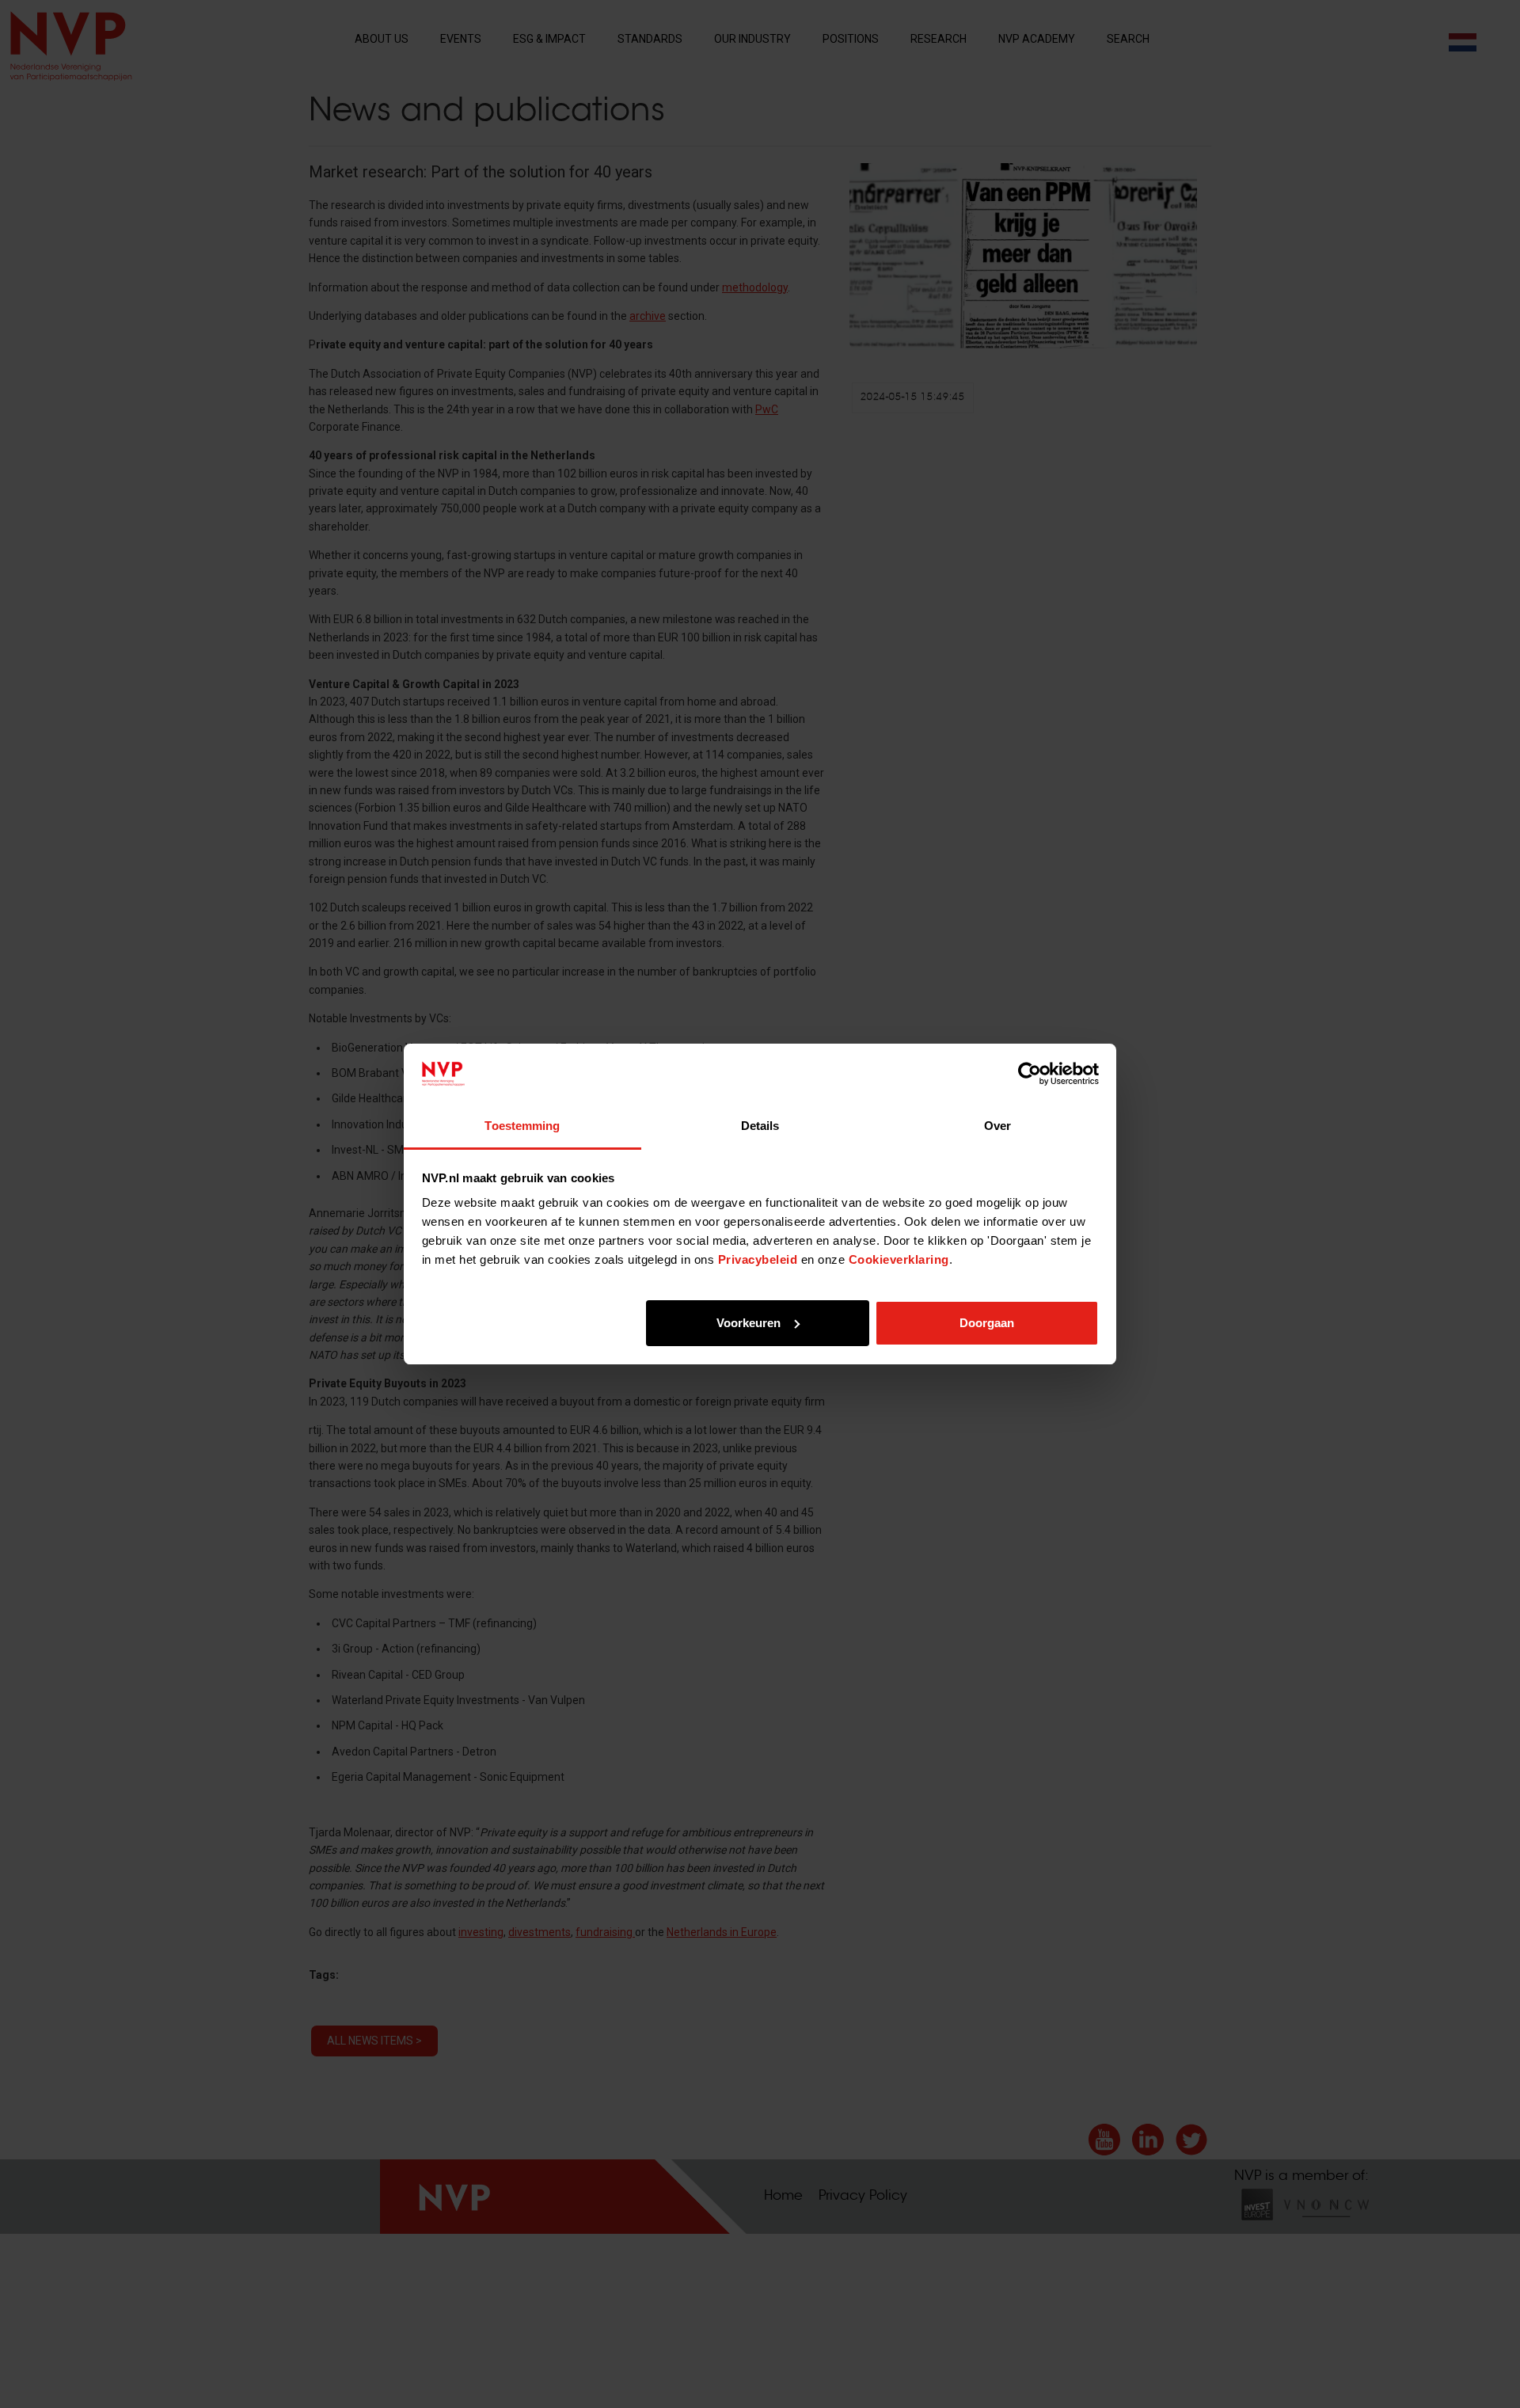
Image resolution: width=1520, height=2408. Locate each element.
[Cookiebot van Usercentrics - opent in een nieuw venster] (1030, 1074)
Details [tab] (760, 1126)
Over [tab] (997, 1126)
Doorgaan (987, 1323)
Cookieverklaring (899, 1259)
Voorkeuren (749, 1323)
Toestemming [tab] (522, 1126)
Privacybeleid (758, 1259)
